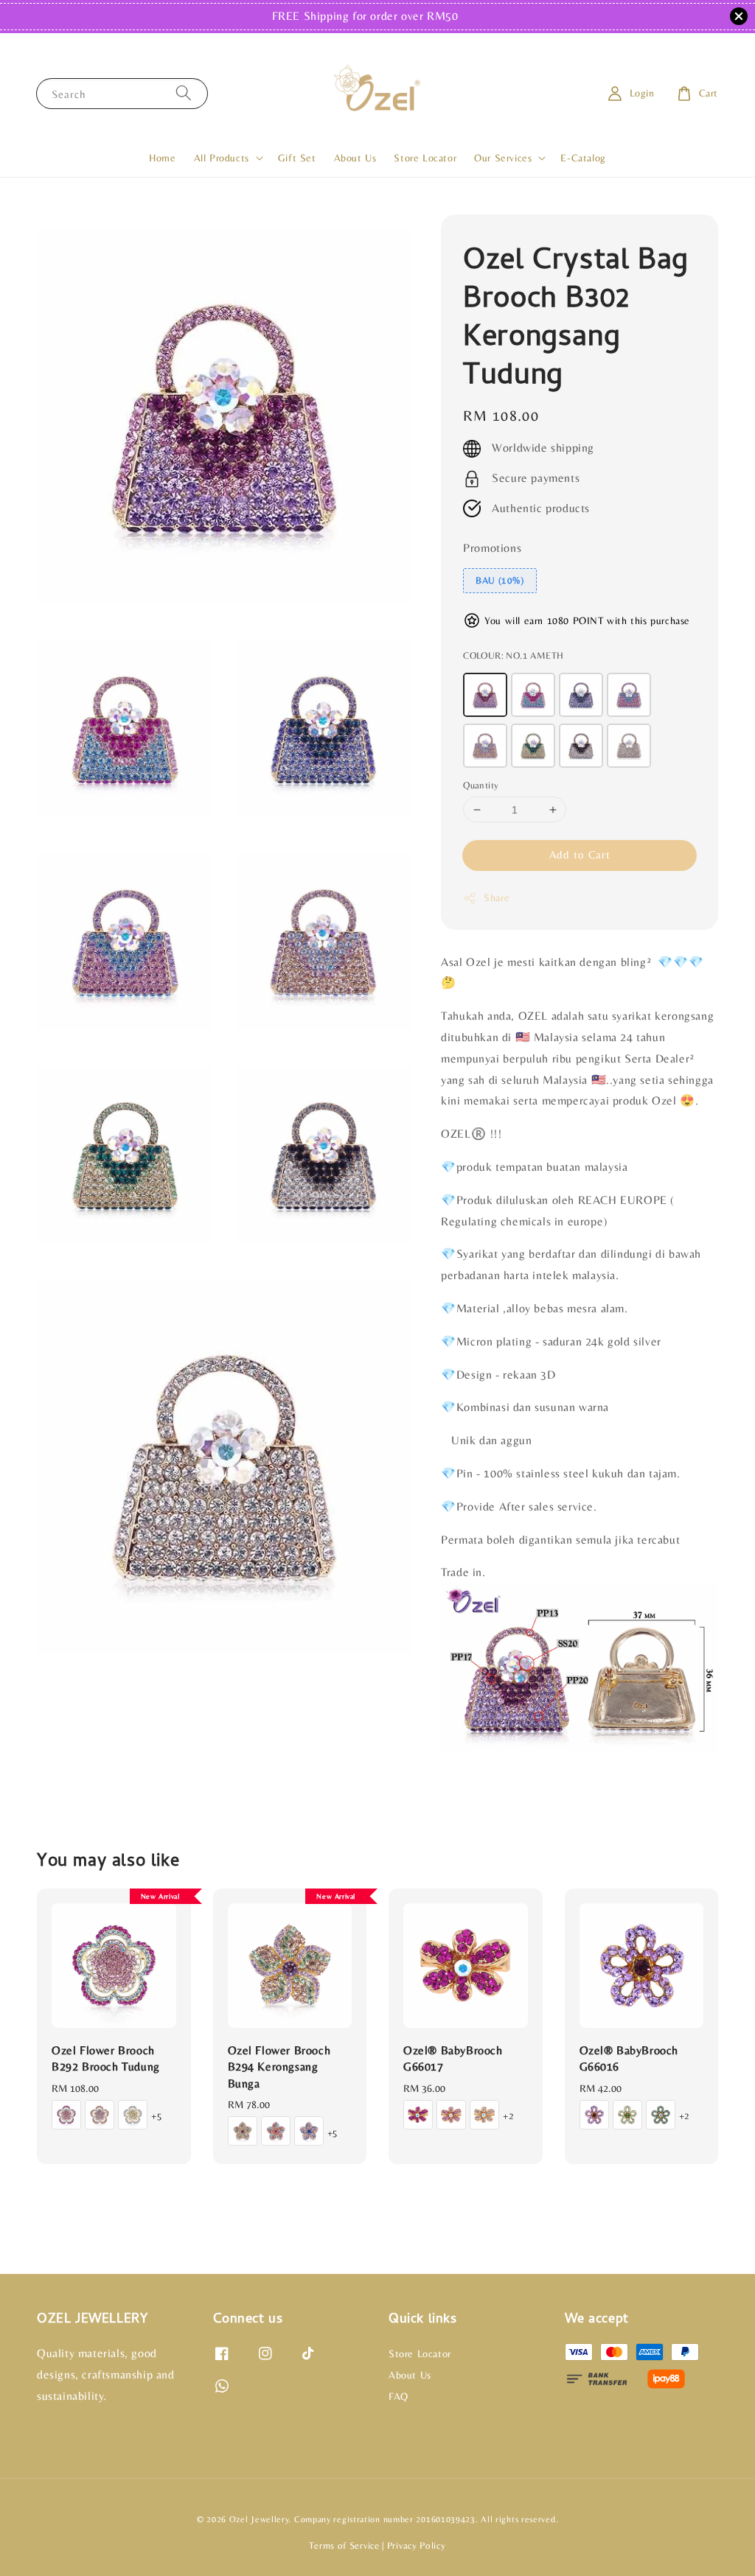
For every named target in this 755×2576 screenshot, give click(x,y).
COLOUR (513, 655)
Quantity (481, 785)
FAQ (399, 2396)
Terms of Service (344, 2545)
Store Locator (425, 158)
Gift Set (297, 158)
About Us (355, 158)
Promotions (492, 548)
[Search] (184, 93)
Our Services (503, 158)
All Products (222, 158)
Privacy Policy (417, 2545)
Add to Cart (580, 854)
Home (162, 158)
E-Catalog (583, 158)
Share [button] (497, 897)
